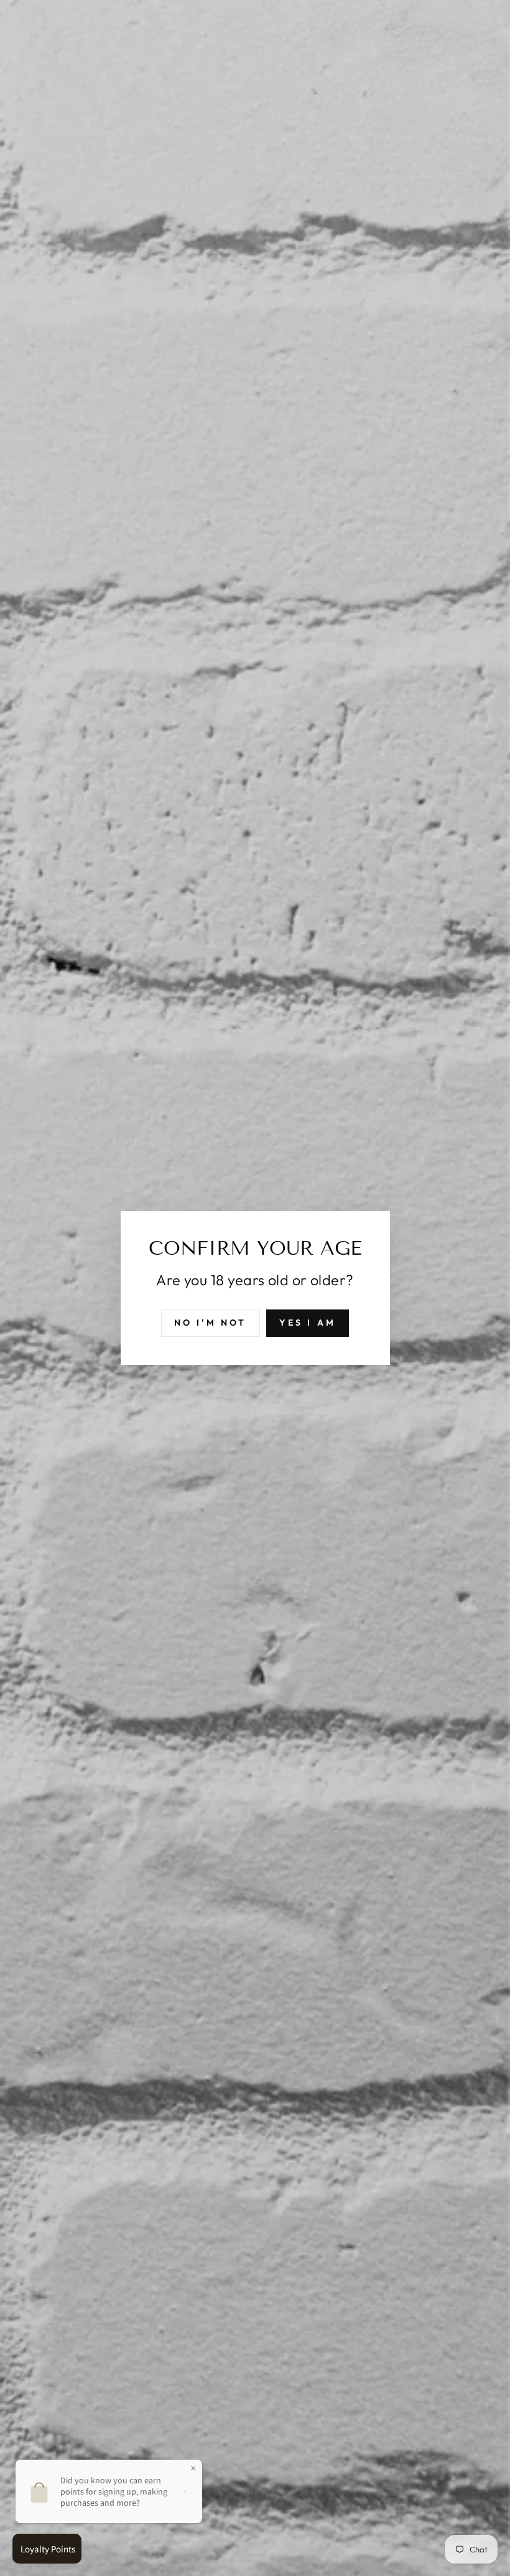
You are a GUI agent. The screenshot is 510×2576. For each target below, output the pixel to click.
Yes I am (308, 1323)
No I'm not (211, 1323)
